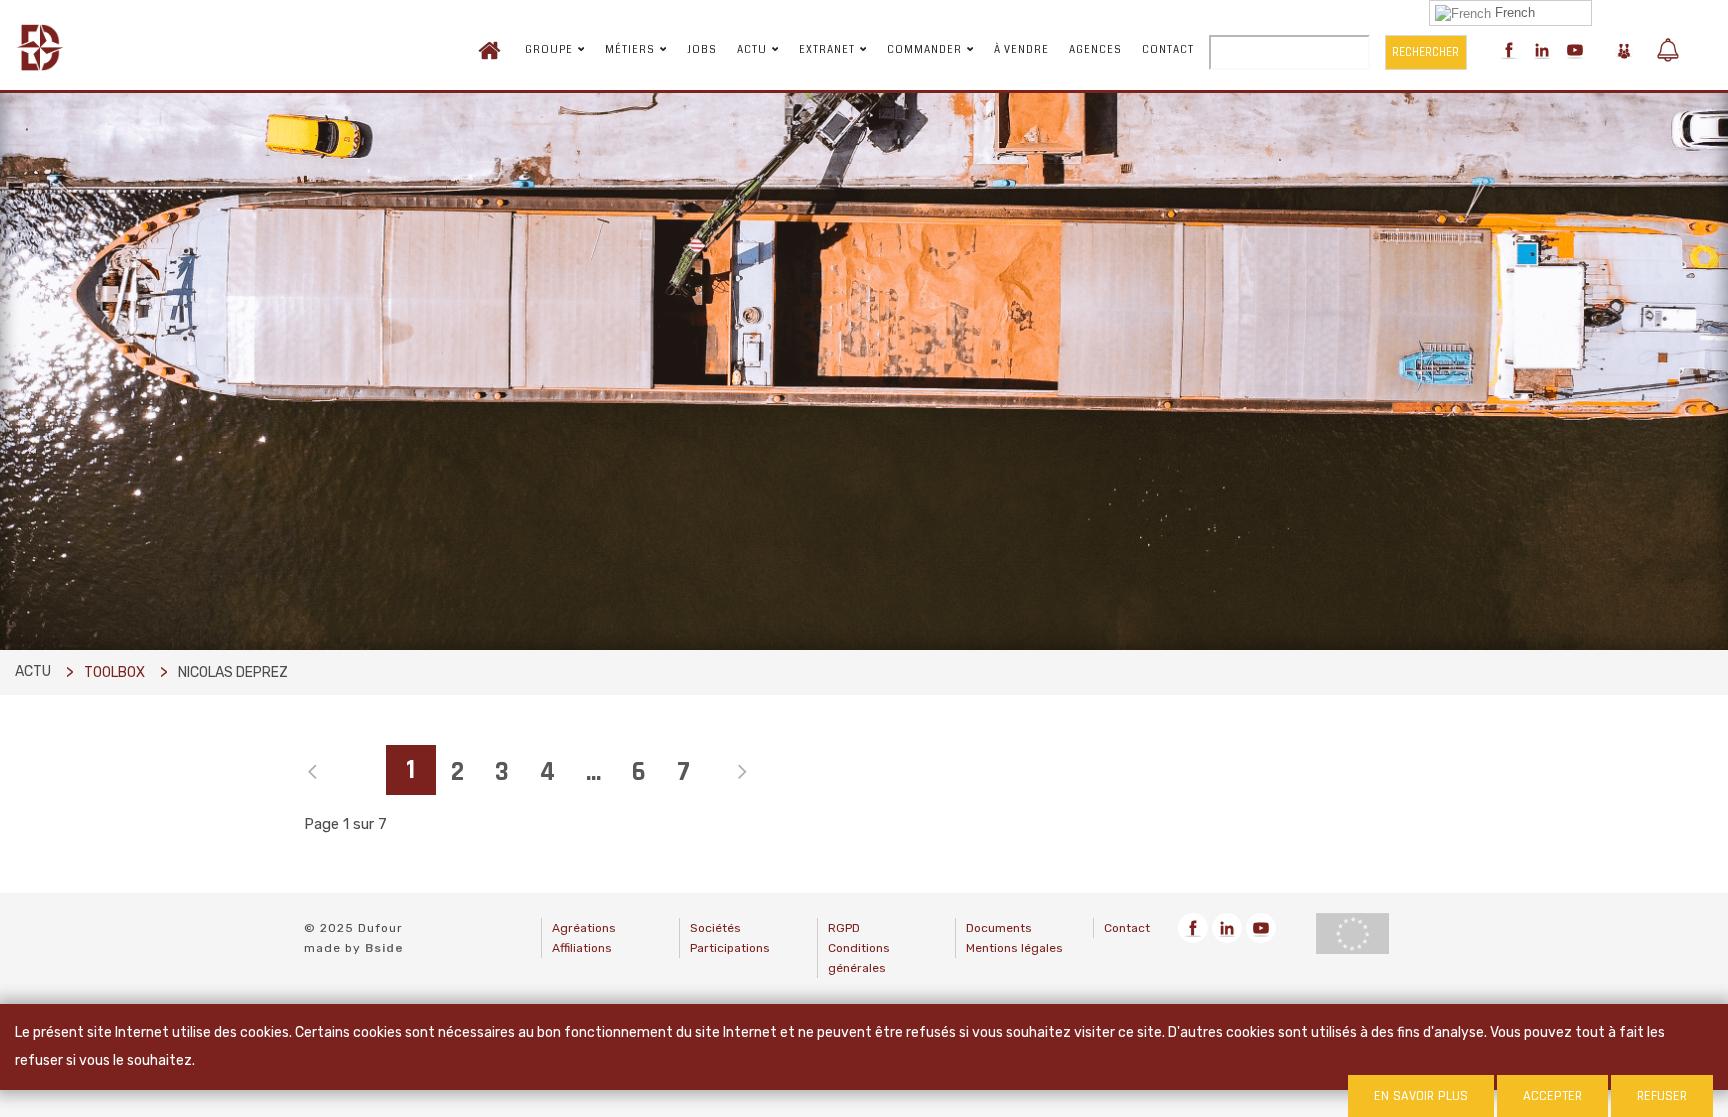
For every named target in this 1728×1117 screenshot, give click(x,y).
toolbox (114, 672)
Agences (1095, 50)
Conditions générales (859, 958)
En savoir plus (1421, 1096)
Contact (1168, 50)
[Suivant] (730, 773)
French (1513, 12)
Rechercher (1425, 52)
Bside (384, 948)
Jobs (702, 50)
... (593, 772)
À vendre (1021, 50)
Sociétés (715, 928)
